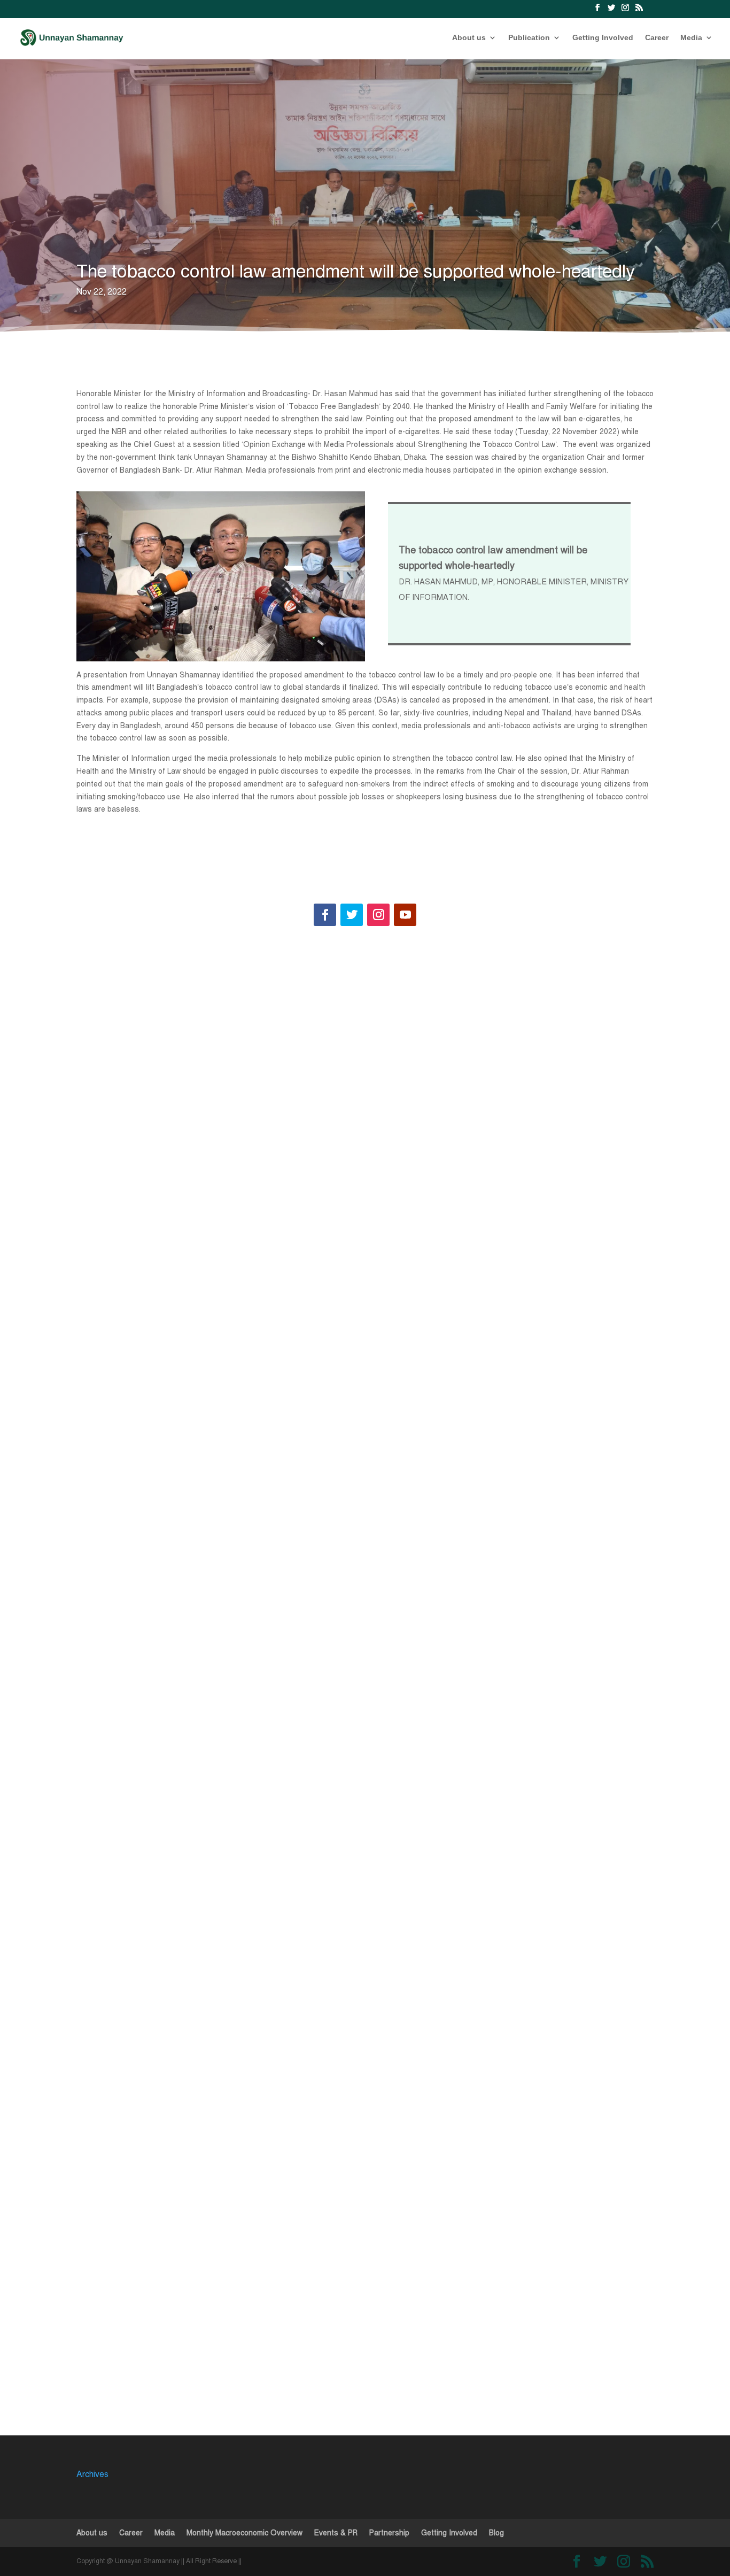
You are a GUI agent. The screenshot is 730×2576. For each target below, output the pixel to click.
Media (691, 38)
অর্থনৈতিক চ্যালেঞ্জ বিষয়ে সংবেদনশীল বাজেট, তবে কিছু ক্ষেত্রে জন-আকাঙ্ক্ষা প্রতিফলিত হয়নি (222, 2285)
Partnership (389, 2533)
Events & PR (336, 2533)
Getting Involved (603, 38)
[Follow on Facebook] (325, 915)
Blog (496, 2533)
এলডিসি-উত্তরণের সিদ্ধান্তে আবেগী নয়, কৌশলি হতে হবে (176, 1330)
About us (469, 38)
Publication (529, 38)
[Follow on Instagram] (378, 915)
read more (119, 1388)
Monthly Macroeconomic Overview (244, 2533)
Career (657, 38)
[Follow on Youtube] (405, 915)
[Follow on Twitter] (352, 915)
